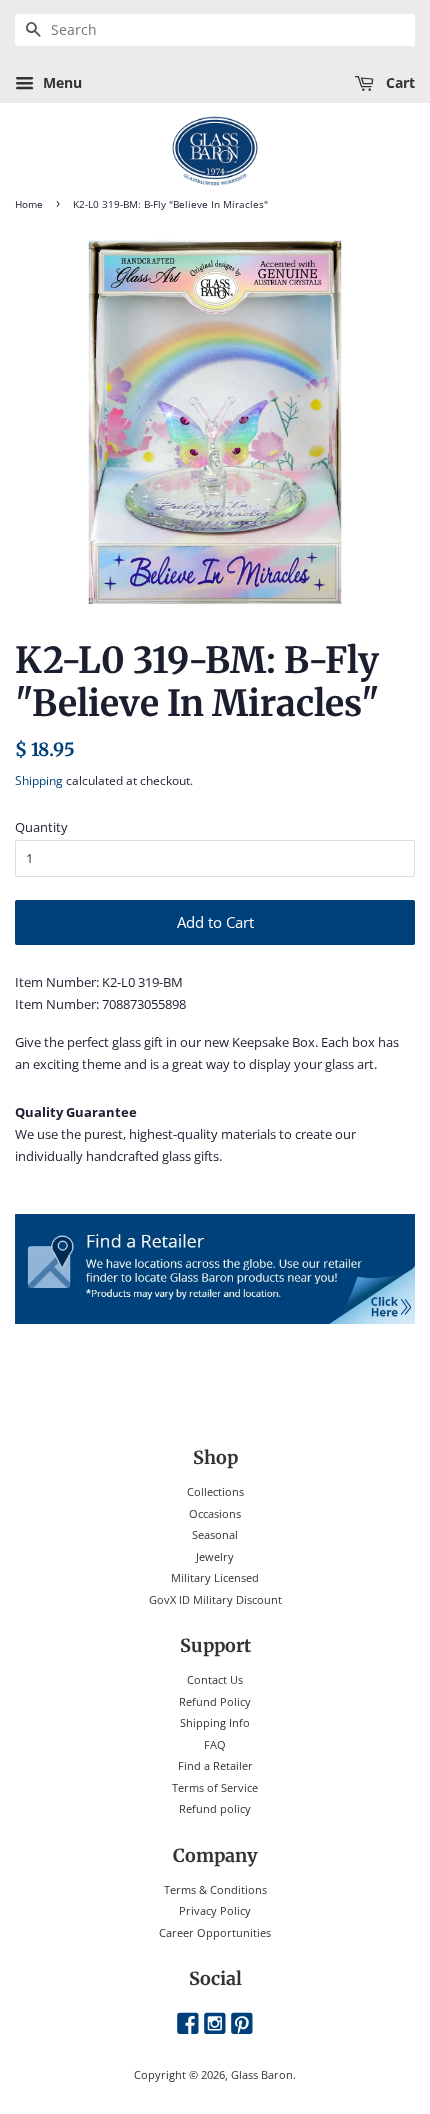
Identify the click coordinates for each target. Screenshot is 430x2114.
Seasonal (215, 1534)
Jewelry (215, 1556)
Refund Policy (215, 1701)
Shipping (39, 780)
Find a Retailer (215, 1765)
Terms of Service (215, 1787)
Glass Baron (262, 2074)
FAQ (215, 1744)
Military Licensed (215, 1577)
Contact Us (215, 1679)
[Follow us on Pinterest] (242, 2024)
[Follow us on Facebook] (188, 2024)
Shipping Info (215, 1722)
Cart (398, 82)
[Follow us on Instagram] (215, 2024)
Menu (60, 82)
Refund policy (215, 1808)
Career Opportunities (215, 1932)
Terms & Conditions (215, 1889)
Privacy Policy (215, 1910)
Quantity (41, 827)
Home (29, 204)
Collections (215, 1491)
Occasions (215, 1513)
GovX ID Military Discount (215, 1599)
